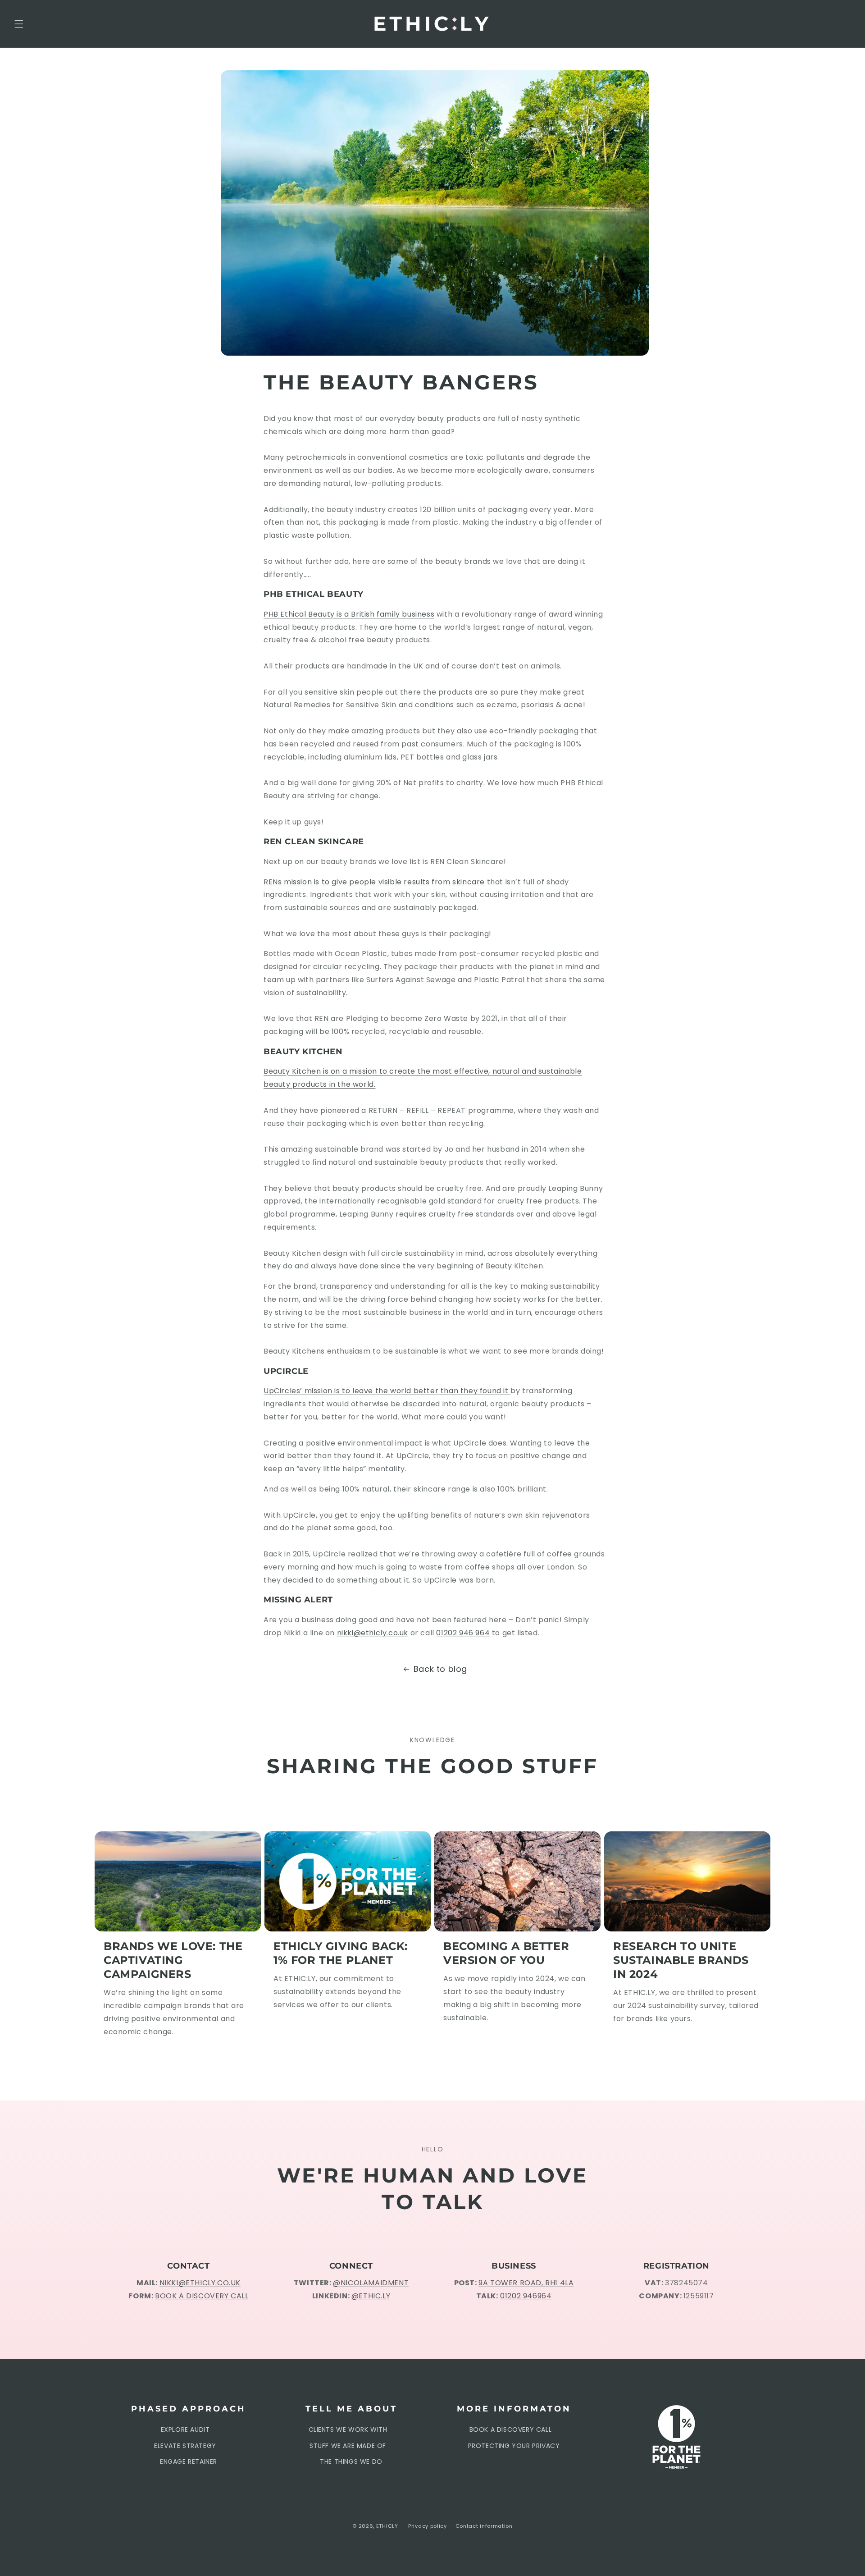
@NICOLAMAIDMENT (371, 2283)
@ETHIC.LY (371, 2296)
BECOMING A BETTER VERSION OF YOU (506, 1953)
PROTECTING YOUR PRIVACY (514, 2446)
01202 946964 (526, 2296)
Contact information (484, 2526)
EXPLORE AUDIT (185, 2430)
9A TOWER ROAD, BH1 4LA (526, 2283)
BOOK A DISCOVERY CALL (202, 2296)
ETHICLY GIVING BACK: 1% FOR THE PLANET (341, 1953)
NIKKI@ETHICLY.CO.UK (200, 2283)
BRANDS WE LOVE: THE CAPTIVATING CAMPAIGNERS (173, 1960)
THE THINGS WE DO (351, 2462)
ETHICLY (387, 2526)
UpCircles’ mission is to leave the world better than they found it (387, 1391)
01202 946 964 (463, 1633)
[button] (19, 24)
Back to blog (440, 1669)
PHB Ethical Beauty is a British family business (349, 614)
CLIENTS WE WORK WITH (348, 2430)
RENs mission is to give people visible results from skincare (374, 882)
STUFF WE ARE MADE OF (348, 2446)
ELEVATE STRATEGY (185, 2446)
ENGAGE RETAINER (189, 2462)
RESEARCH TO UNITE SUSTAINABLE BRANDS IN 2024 (681, 1960)
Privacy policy (428, 2526)
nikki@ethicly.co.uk (373, 1633)
